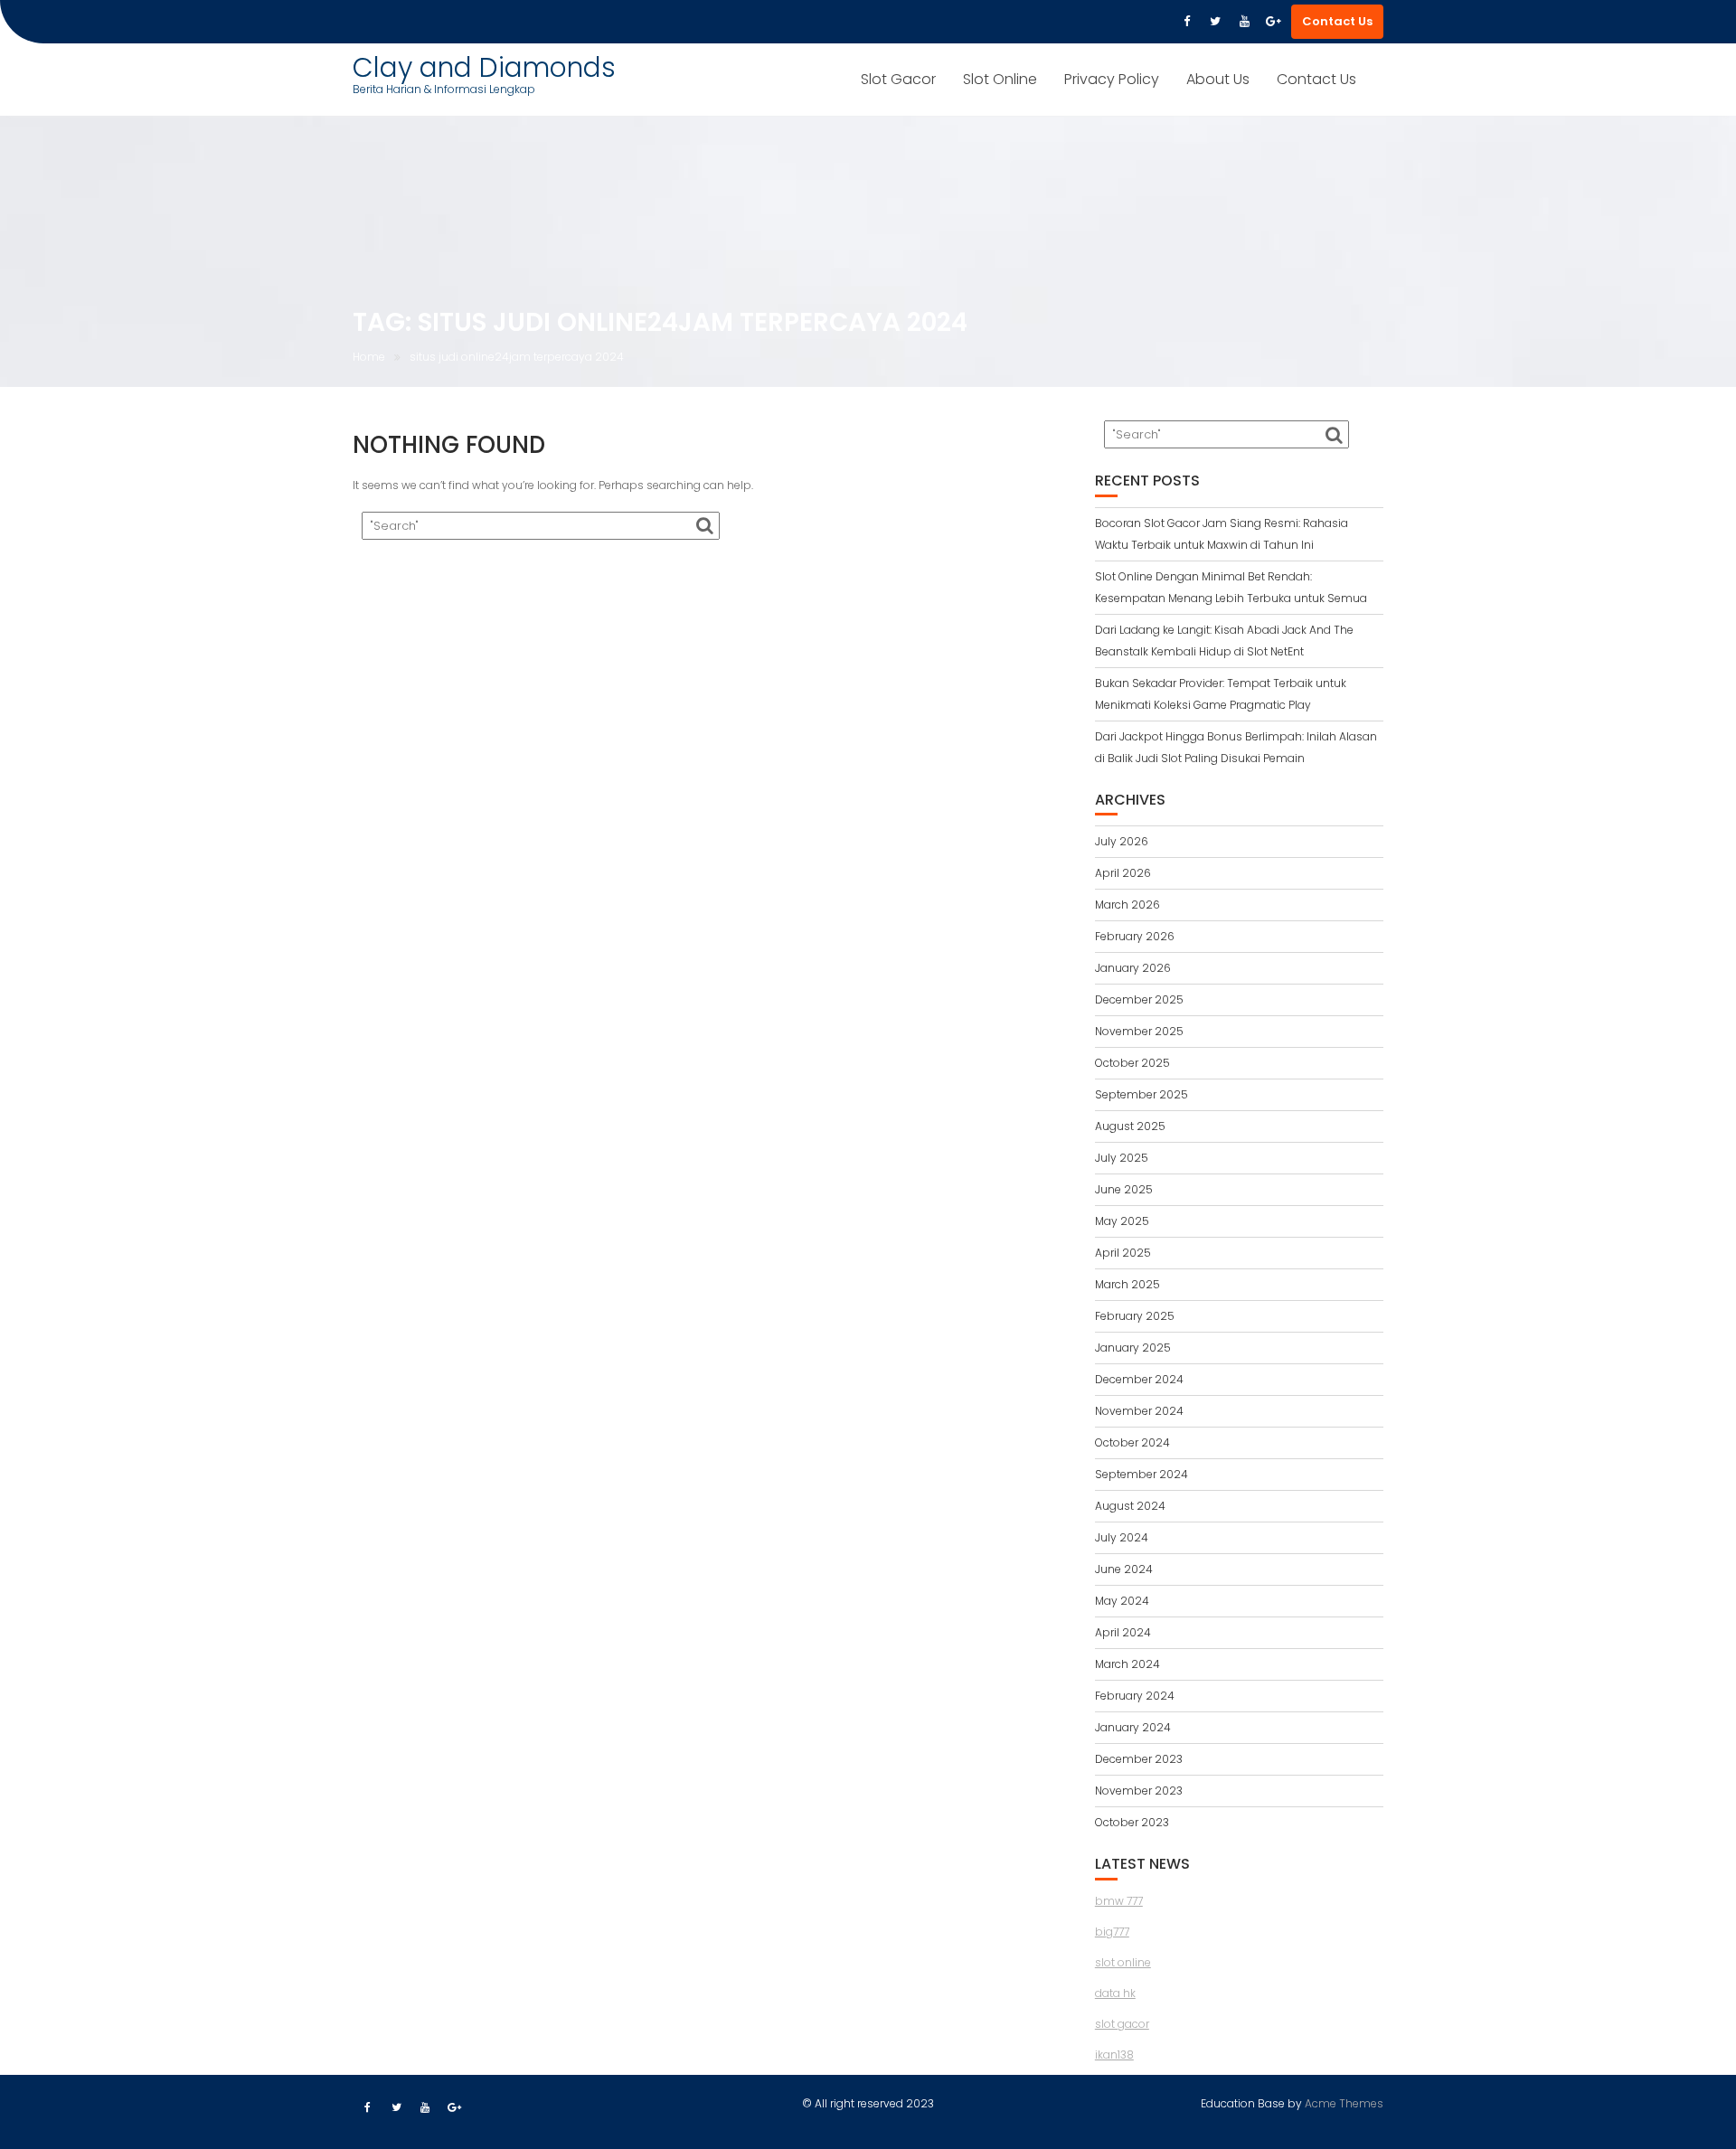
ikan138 (1114, 2055)
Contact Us (1337, 21)
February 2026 (1135, 936)
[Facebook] (1186, 22)
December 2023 (1139, 1759)
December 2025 (1139, 999)
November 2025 (1139, 1031)
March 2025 (1127, 1284)
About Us (1218, 79)
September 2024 (1142, 1474)
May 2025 (1122, 1221)
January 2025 (1133, 1348)
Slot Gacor (898, 79)
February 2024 (1135, 1696)
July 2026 (1122, 841)
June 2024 (1124, 1569)
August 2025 (1130, 1126)
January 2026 (1133, 968)
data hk (1115, 1993)
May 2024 (1122, 1601)
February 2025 (1135, 1316)
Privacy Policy (1112, 79)
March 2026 (1127, 905)
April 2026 (1123, 873)
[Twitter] (1215, 22)
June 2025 (1124, 1189)
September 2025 (1142, 1094)
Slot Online (1000, 79)
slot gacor (1122, 2024)
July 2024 (1122, 1537)
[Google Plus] (1273, 22)
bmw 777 (1119, 1901)
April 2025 (1123, 1253)
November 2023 (1139, 1791)
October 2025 (1132, 1063)
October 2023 (1132, 1822)
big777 (1112, 1932)
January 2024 (1133, 1727)
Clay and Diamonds (484, 67)
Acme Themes (1344, 2103)
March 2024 (1127, 1664)
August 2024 (1130, 1506)
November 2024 (1139, 1411)
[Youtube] (1244, 22)
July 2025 (1122, 1158)
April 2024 (1123, 1632)
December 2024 (1139, 1379)
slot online (1123, 1962)
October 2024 (1132, 1442)
